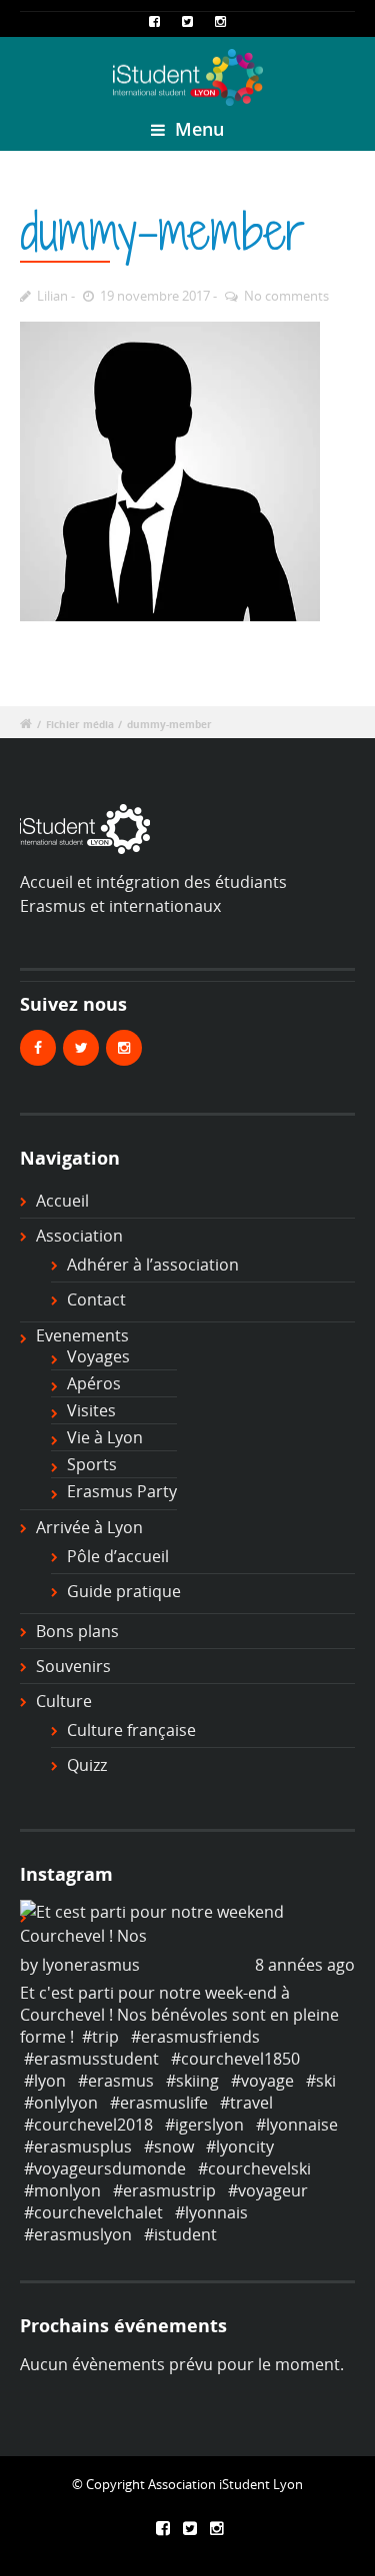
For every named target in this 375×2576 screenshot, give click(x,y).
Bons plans (77, 1631)
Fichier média (80, 725)
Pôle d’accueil (118, 1556)
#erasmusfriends (195, 2037)
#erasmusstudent (91, 2059)
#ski (321, 2081)
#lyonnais (211, 2212)
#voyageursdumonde (105, 2168)
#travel (246, 2103)
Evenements (82, 1335)
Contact (96, 1299)
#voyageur (268, 2190)
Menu (197, 129)
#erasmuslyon (78, 2234)
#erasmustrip (164, 2190)
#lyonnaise (297, 2125)
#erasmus (116, 2081)
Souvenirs (73, 1666)
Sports (92, 1464)
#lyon (45, 2081)
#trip (100, 2037)
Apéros (94, 1383)
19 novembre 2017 (155, 296)
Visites (91, 1410)
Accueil (62, 1201)
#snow (169, 2147)
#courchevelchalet (93, 2212)
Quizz (87, 1765)
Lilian (52, 296)
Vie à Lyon (105, 1437)
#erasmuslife (159, 2103)
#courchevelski (254, 2168)
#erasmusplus (78, 2147)
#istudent (180, 2234)
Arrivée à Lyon (89, 1527)
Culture (64, 1701)
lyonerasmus (91, 1965)
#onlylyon (61, 2103)
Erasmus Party (122, 1491)
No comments (286, 296)
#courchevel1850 (235, 2059)
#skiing (192, 2081)
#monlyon (62, 2190)
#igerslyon (204, 2125)
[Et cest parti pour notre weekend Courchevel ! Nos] (187, 1924)
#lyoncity (240, 2147)
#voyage (262, 2081)
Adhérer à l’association (153, 1265)
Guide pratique (124, 1591)
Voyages (98, 1356)
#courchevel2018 (88, 2125)
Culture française (131, 1730)
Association (79, 1236)
